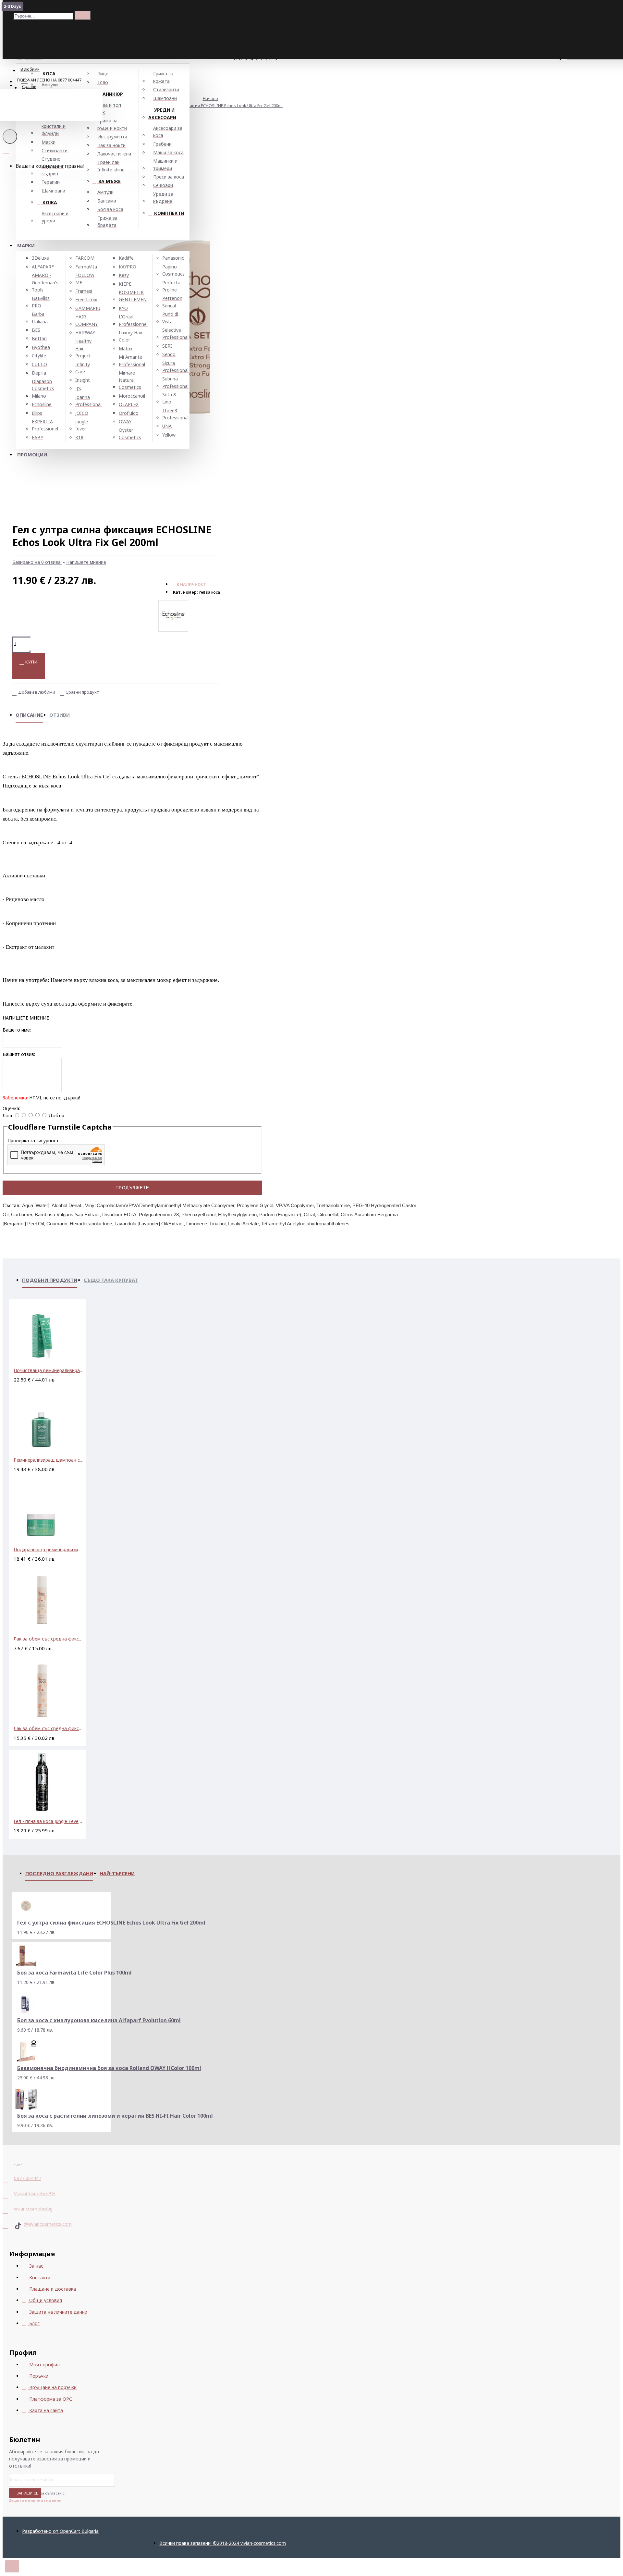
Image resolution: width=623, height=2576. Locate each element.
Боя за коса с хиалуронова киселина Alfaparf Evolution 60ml (99, 2020)
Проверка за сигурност (33, 1140)
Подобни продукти (50, 1280)
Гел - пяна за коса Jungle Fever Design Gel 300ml (49, 1821)
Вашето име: (17, 1030)
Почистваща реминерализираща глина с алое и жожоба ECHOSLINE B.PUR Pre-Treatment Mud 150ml (49, 1370)
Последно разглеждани (59, 1873)
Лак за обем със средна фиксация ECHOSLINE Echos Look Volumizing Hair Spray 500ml (49, 1728)
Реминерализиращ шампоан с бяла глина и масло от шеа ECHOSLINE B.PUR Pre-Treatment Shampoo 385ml (49, 1460)
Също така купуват (111, 1280)
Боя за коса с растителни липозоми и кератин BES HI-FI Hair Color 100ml (115, 2116)
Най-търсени (117, 1873)
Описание (29, 715)
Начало (210, 98)
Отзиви (60, 715)
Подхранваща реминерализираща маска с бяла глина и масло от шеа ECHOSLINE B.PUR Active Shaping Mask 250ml (49, 1549)
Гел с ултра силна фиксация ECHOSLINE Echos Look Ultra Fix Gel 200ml (213, 105)
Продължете (132, 1188)
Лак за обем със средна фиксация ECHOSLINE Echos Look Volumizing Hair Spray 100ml (49, 1639)
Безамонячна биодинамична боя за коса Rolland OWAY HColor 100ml (109, 2068)
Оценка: (11, 1108)
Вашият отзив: (19, 1054)
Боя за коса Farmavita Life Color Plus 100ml (74, 1973)
